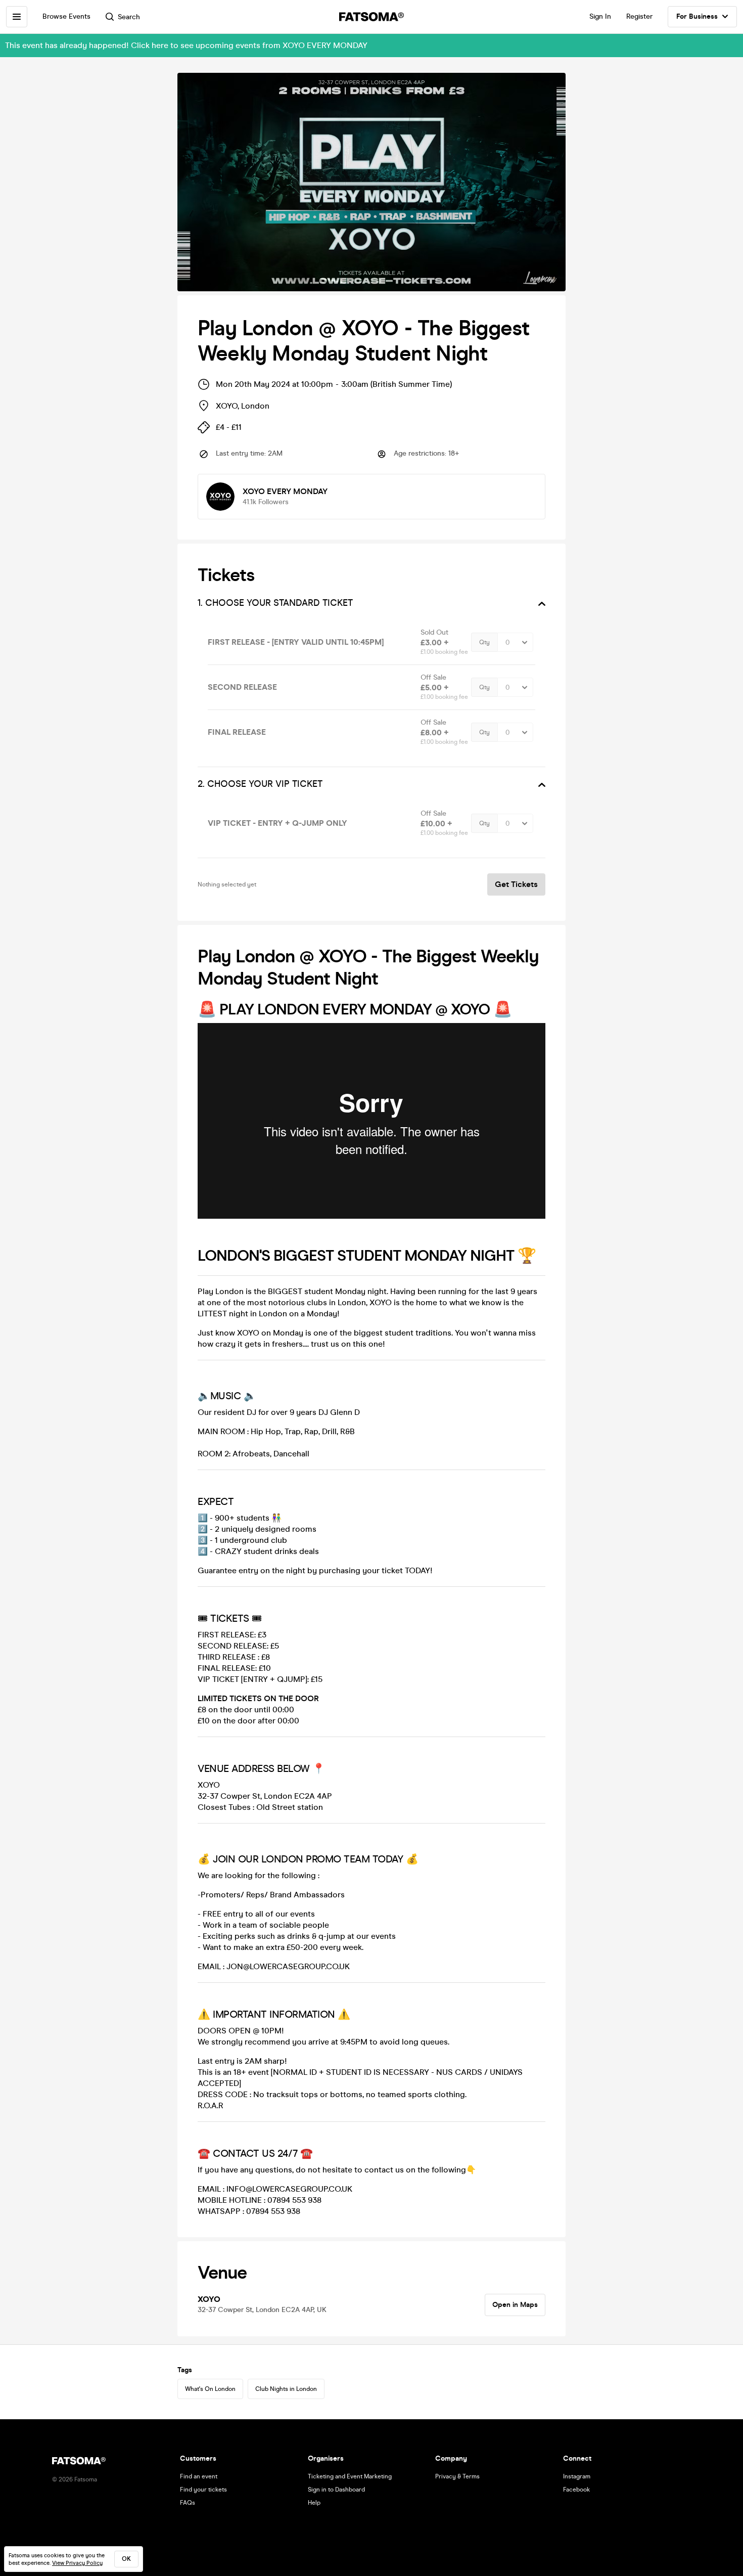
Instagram (577, 2476)
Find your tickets (203, 2490)
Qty (484, 642)
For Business (697, 16)
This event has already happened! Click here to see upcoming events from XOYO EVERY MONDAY (186, 45)
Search (129, 17)
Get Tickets (516, 884)
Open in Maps (515, 2305)
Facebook (576, 2490)
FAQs (188, 2503)
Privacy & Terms (457, 2476)
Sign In (600, 16)
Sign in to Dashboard (336, 2490)
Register (639, 16)
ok (126, 2559)
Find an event (199, 2476)
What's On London (210, 2389)
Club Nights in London (286, 2389)
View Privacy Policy (77, 2563)
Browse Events (66, 16)
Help (314, 2503)
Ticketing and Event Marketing (350, 2476)
